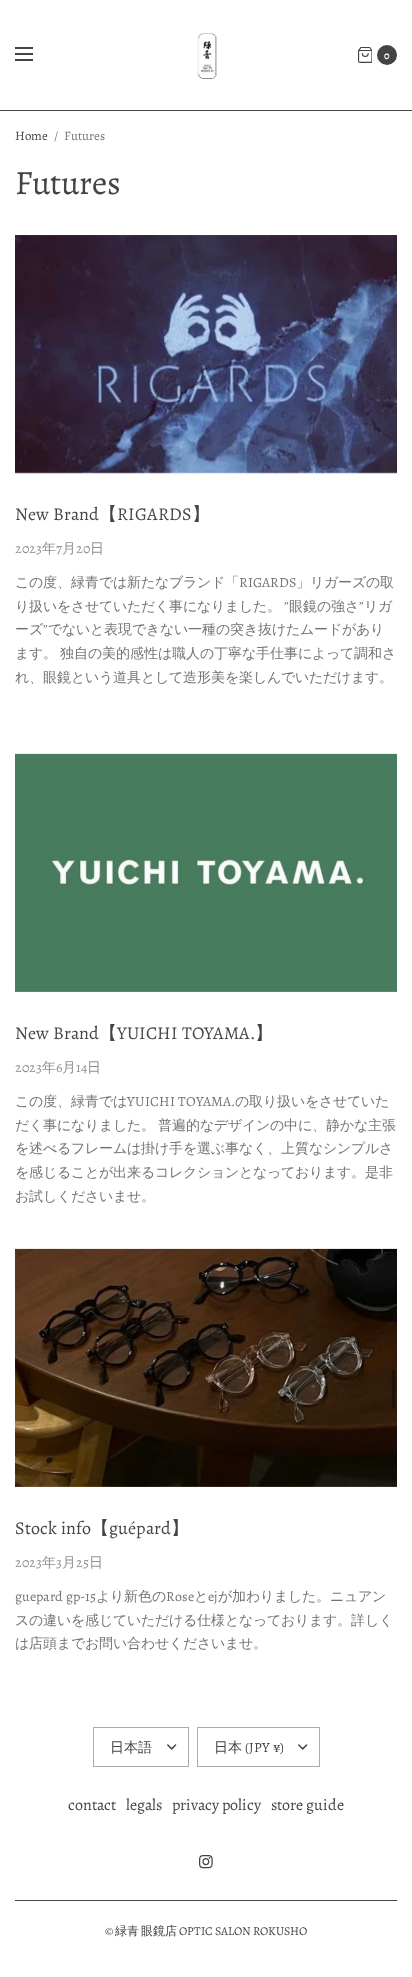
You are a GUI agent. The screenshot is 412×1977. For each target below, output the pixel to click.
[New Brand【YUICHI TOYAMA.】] (206, 873)
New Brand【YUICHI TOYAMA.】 (144, 1033)
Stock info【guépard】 (102, 1528)
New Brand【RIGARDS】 (112, 514)
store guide (307, 1805)
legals (144, 1805)
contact (92, 1805)
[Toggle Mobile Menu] (37, 55)
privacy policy (216, 1805)
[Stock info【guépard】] (206, 1368)
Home (31, 135)
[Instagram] (206, 1861)
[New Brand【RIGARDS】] (206, 354)
